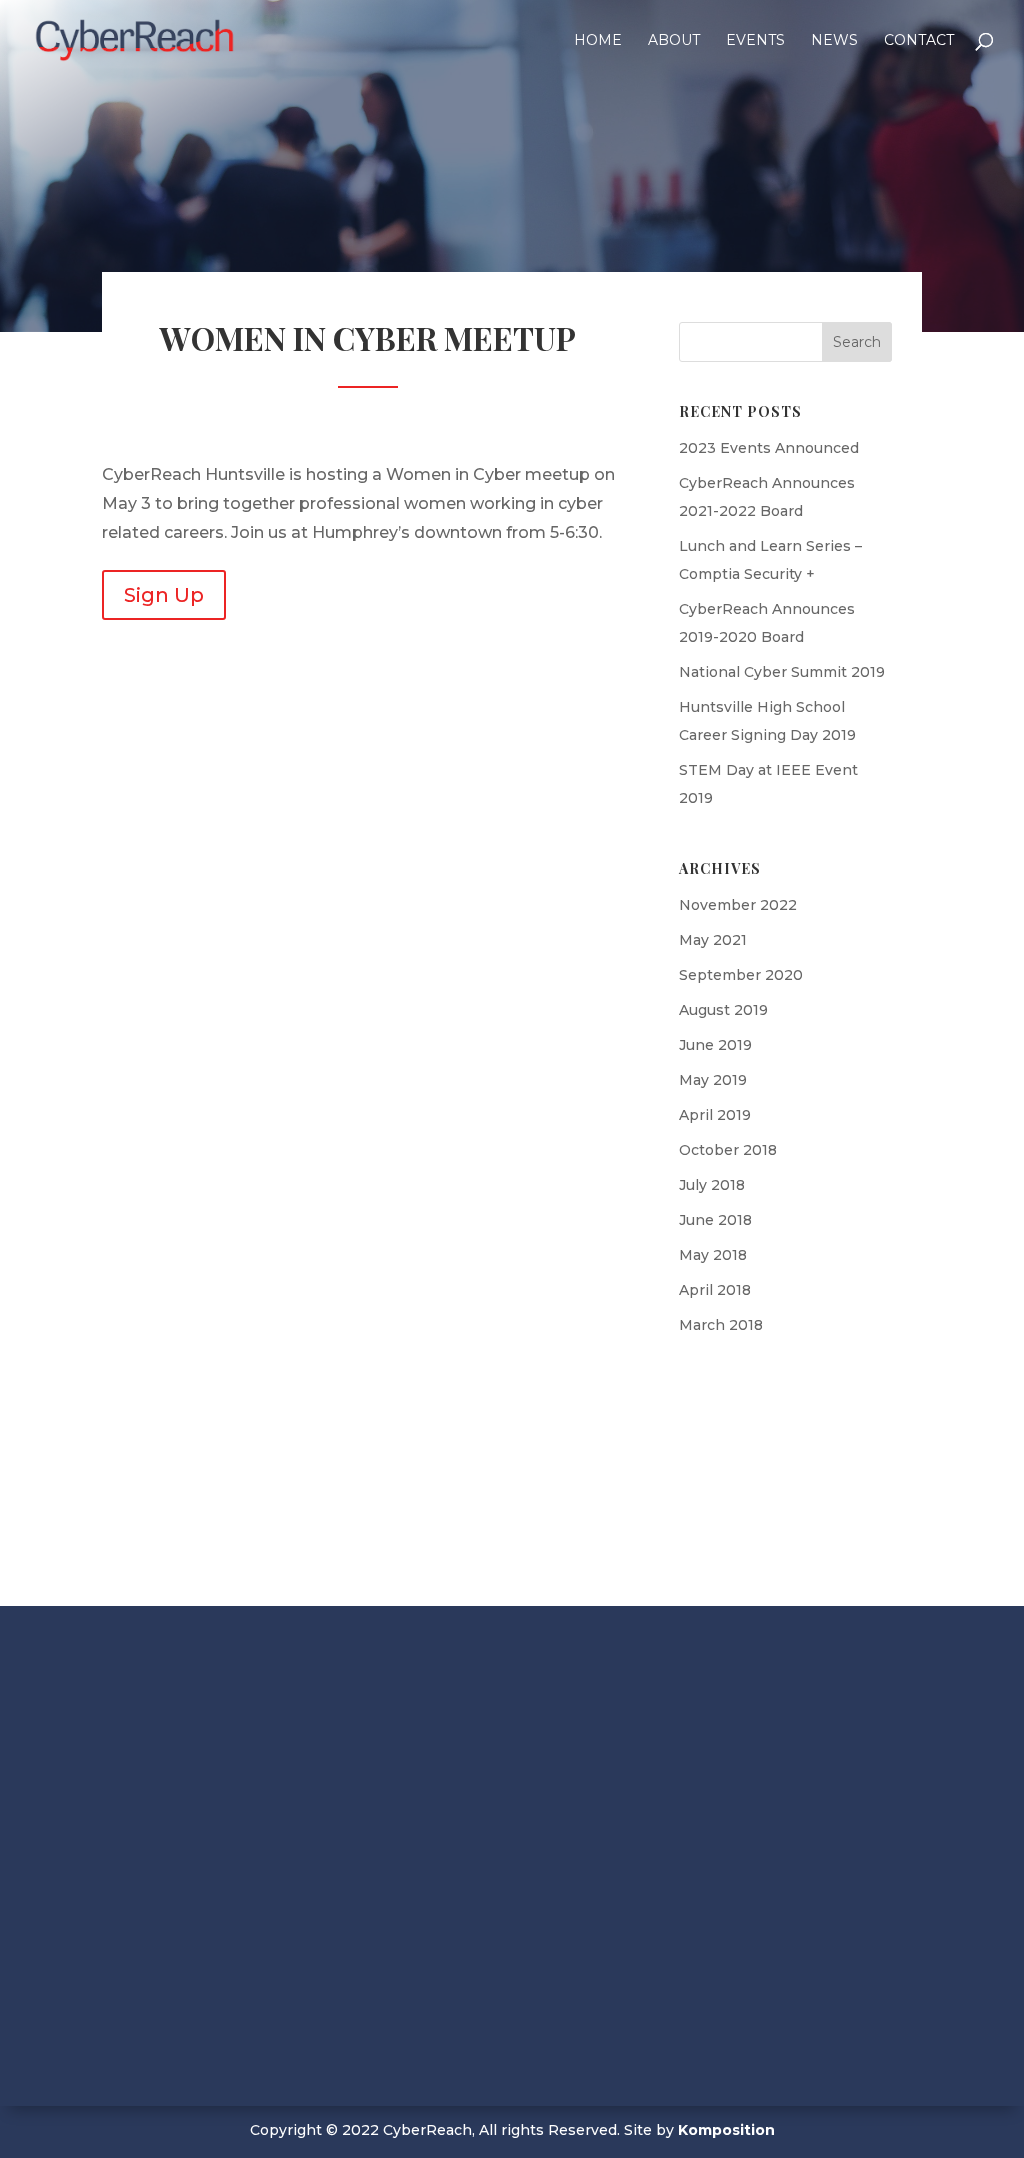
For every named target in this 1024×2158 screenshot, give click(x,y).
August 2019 (723, 1010)
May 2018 (713, 1255)
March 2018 (721, 1325)
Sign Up (164, 595)
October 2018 (728, 1150)
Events (755, 41)
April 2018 (715, 1290)
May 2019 (713, 1080)
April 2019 (715, 1115)
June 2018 (715, 1220)
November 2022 (738, 905)
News (834, 41)
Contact (919, 41)
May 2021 (713, 940)
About (674, 41)
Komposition (726, 2130)
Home (598, 41)
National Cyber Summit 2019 (782, 672)
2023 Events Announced (769, 448)
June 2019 (715, 1045)
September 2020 (741, 975)
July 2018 (712, 1185)
